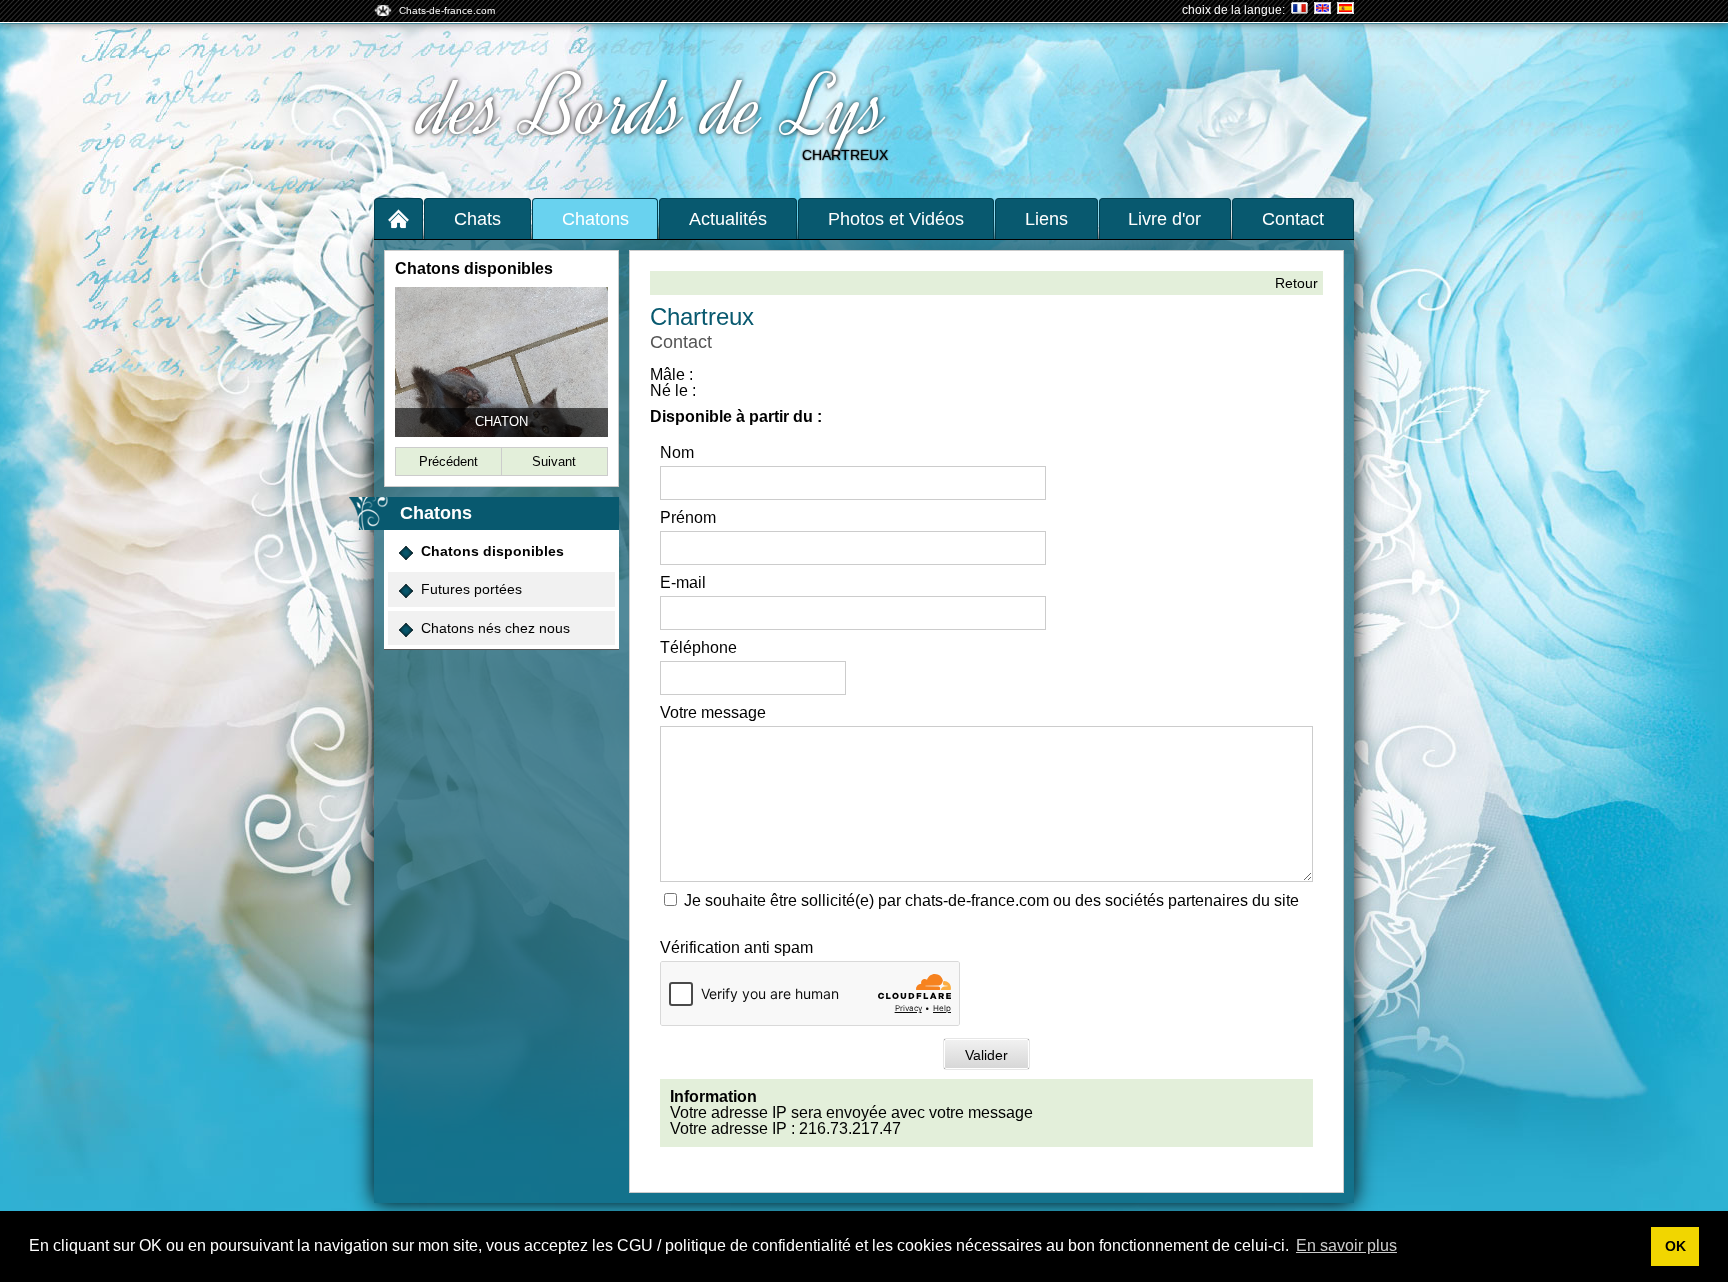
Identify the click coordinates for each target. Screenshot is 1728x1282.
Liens (1046, 219)
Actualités (728, 219)
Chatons (595, 219)
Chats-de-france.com (447, 10)
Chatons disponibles (492, 551)
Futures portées (471, 589)
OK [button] (1675, 1246)
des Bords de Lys (656, 108)
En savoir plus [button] (1346, 1245)
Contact (1293, 219)
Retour (1296, 283)
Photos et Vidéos (896, 219)
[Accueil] (398, 218)
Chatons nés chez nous (495, 628)
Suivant (554, 461)
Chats (477, 219)
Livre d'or (1164, 219)
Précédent (448, 461)
